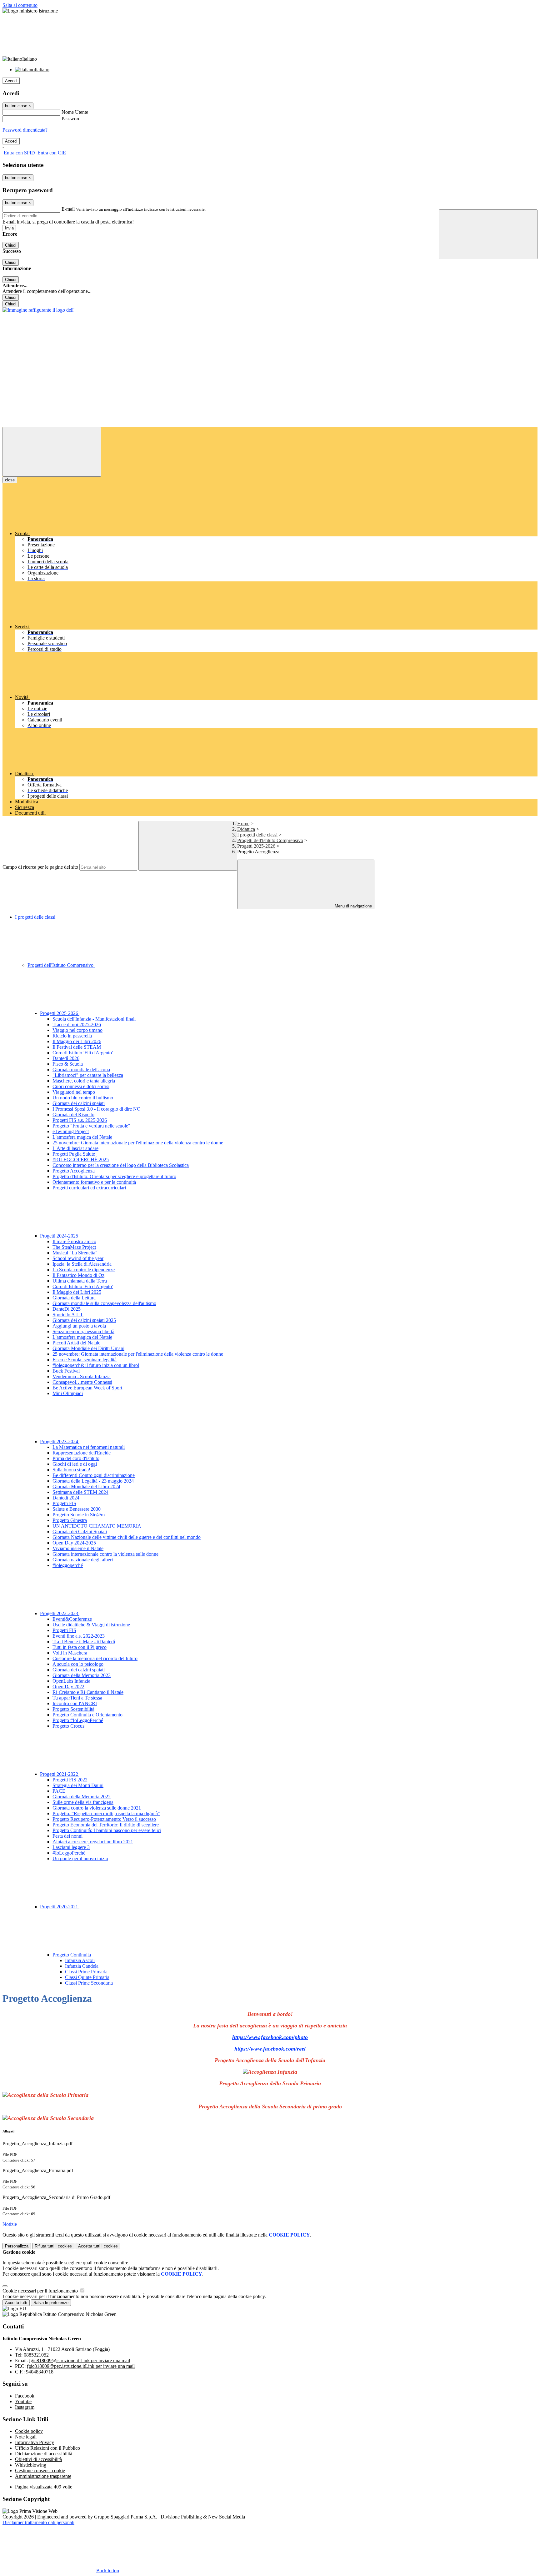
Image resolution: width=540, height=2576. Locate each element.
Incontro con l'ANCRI (75, 1703)
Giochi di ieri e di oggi (75, 1464)
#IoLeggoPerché (69, 1853)
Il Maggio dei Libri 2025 (77, 1292)
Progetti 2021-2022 (60, 1774)
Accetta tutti (98, 2246)
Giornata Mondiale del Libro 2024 (86, 1486)
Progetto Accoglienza (74, 1171)
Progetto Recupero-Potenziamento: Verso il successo (104, 1819)
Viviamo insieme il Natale (78, 1548)
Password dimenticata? (25, 130)
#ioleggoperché (68, 1565)
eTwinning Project (71, 1131)
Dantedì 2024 (66, 1498)
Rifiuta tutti (53, 2246)
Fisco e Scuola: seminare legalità (85, 1360)
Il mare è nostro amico (74, 1241)
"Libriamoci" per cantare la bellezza (88, 1075)
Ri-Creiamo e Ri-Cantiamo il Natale (88, 1692)
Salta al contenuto (20, 5)
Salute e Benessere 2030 (77, 1509)
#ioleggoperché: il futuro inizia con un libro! (96, 1365)
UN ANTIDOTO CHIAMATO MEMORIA (97, 1526)
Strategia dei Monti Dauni (78, 1785)
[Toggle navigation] (52, 452)
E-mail (68, 209)
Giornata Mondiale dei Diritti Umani (88, 1348)
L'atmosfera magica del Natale (82, 1137)
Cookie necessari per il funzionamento (41, 2291)
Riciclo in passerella (72, 1036)
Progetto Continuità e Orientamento (87, 1715)
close (10, 480)
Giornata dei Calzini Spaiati (80, 1532)
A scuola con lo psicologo (78, 1664)
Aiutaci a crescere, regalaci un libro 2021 (93, 1842)
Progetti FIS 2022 (70, 1780)
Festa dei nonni (67, 1836)
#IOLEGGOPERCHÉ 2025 (81, 1160)
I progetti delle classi (257, 835)
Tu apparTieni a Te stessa (77, 1698)
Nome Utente (75, 112)
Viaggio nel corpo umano (77, 1030)
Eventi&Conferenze (72, 1619)
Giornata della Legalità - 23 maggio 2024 (93, 1481)
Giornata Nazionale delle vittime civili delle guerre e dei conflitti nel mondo (127, 1537)
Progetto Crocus (68, 1726)
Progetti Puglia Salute (74, 1154)
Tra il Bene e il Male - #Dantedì (84, 1642)
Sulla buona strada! (71, 1470)
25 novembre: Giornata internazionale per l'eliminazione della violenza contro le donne (138, 1143)
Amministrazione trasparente (43, 2476)
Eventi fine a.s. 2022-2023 (79, 1636)
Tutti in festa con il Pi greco (80, 1647)
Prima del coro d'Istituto (76, 1458)
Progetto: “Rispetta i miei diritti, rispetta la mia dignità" (106, 1813)
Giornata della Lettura (74, 1298)
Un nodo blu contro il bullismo (83, 1098)
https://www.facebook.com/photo (270, 2037)
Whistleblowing (31, 2465)
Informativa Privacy (35, 2442)
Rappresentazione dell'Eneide (82, 1453)
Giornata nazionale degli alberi (83, 1560)
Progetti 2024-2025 (60, 1236)
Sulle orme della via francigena (83, 1802)
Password (71, 119)
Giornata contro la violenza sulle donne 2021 (97, 1808)
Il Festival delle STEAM (77, 1047)
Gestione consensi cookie (40, 2471)
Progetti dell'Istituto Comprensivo (270, 840)
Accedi (11, 81)
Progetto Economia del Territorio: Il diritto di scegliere (106, 1825)
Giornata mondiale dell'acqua (81, 1070)
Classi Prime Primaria (86, 1972)
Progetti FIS (64, 1503)
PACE (59, 1791)
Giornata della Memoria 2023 (82, 1675)
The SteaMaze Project (74, 1247)
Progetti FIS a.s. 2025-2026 (80, 1120)
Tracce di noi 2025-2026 (77, 1024)
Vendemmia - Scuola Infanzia (82, 1376)
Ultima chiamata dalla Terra (80, 1281)
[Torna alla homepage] (38, 310)
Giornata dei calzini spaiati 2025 (84, 1320)
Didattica (246, 829)
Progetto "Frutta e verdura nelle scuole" (91, 1126)
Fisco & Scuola (68, 1064)
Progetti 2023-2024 (60, 1441)
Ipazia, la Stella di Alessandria (82, 1264)
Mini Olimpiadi (68, 1393)
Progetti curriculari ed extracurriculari (89, 1188)
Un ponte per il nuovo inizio (80, 1858)
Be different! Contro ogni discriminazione (94, 1475)
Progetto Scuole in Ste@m (79, 1515)
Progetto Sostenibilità (73, 1709)
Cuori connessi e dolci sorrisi (81, 1086)
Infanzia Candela (82, 1966)
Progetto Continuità (72, 1955)
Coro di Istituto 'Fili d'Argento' (83, 1053)
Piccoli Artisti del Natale (76, 1343)
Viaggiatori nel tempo (74, 1092)
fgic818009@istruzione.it (80, 2360)
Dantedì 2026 (66, 1058)
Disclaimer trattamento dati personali (38, 2522)
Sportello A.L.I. (68, 1315)
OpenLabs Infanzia (71, 1681)
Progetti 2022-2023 (60, 1613)
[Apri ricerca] (488, 234)
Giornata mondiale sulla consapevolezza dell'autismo (104, 1303)
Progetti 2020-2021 (60, 1907)
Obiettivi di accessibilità (38, 2459)
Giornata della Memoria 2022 (82, 1797)
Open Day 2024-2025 (74, 1543)
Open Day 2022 (68, 1687)
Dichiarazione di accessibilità (44, 2454)
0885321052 (36, 2355)
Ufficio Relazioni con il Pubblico (47, 2448)
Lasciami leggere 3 (71, 1847)
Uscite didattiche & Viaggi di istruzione (91, 1625)
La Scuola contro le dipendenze (84, 1270)
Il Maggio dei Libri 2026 (77, 1041)
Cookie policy (29, 2431)
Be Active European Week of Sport (87, 1388)
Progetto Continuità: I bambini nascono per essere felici (107, 1830)
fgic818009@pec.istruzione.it (81, 2366)
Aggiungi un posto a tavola (79, 1326)
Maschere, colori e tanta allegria (84, 1081)
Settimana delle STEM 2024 (80, 1492)
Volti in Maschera (70, 1653)
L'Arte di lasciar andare (75, 1148)
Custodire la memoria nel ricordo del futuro (95, 1658)
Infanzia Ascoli (80, 1960)
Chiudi (11, 245)
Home (243, 824)
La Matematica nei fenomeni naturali (89, 1447)
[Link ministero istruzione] (30, 11)
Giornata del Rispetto (73, 1115)
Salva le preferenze (51, 2303)
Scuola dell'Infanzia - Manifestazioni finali (94, 1019)
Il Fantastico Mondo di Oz (78, 1275)
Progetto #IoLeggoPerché (78, 1720)
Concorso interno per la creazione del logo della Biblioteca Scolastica (121, 1165)
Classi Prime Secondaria (89, 1983)
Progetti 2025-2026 (256, 846)
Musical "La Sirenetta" (75, 1253)
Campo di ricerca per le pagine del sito (40, 867)
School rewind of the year (78, 1258)
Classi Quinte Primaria (87, 1977)
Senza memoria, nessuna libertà (83, 1331)
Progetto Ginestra (70, 1520)
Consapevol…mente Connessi (82, 1382)
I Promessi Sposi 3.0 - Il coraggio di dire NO (97, 1109)
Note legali (26, 2437)
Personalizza (17, 2246)
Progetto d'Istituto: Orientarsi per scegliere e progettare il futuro (114, 1176)
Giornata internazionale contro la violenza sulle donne (105, 1554)
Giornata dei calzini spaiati (79, 1103)
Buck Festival (66, 1371)
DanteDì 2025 (67, 1309)
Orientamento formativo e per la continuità (94, 1182)
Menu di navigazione (353, 906)
